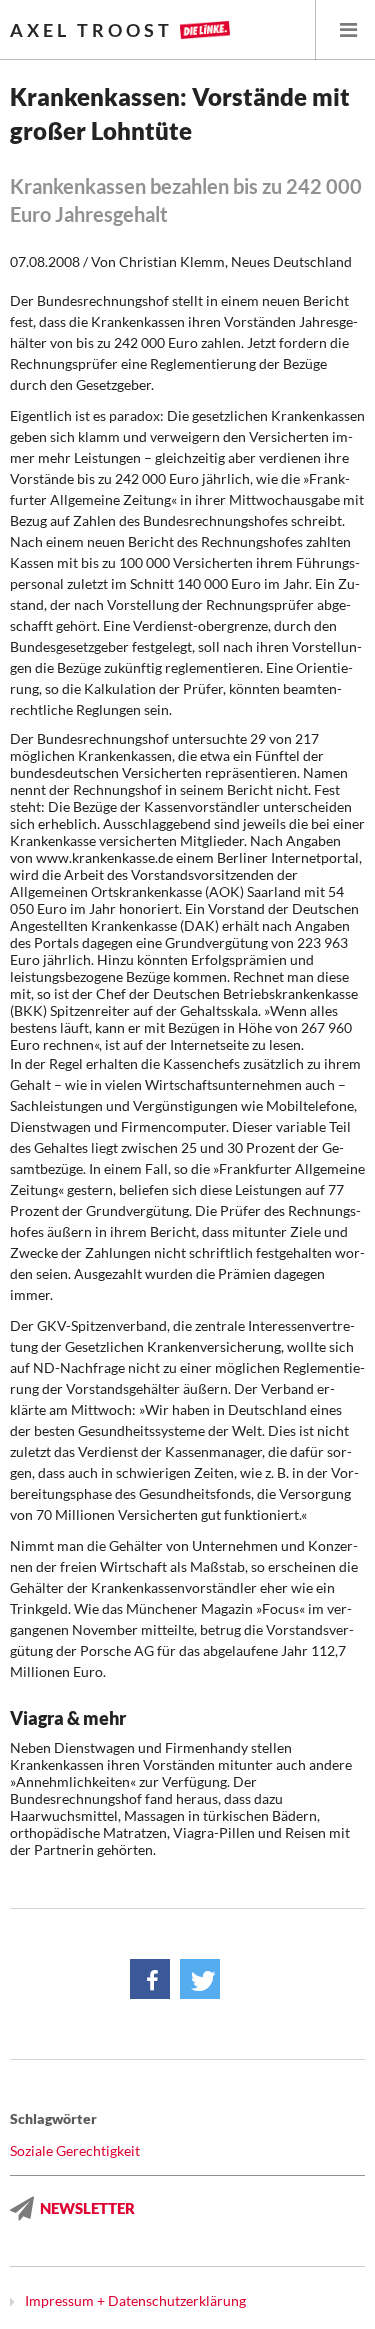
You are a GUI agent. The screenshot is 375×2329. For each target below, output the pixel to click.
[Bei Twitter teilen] (200, 1979)
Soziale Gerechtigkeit (75, 2150)
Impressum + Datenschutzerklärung (135, 2300)
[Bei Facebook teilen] (150, 1979)
